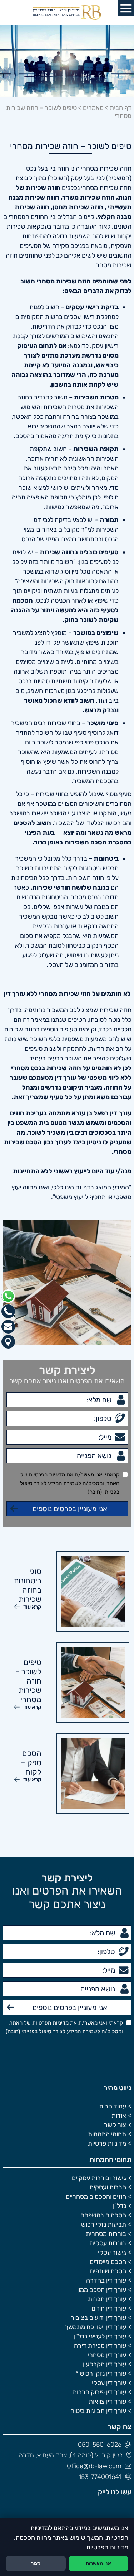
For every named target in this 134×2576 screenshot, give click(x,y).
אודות (119, 2116)
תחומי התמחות (107, 2134)
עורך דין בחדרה (106, 2280)
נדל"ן (120, 2206)
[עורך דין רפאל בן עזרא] (67, 13)
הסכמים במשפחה (103, 2215)
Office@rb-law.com (94, 2466)
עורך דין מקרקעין (105, 2364)
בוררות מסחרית (106, 2234)
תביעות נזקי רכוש (104, 2225)
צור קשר (115, 2125)
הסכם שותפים (108, 2271)
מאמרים (93, 108)
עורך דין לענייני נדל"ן (100, 2336)
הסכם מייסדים (108, 2262)
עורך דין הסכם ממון (102, 2290)
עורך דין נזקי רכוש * (101, 2374)
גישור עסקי (112, 2252)
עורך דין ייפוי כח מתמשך (95, 2327)
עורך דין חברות (107, 2299)
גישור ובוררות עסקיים (99, 2178)
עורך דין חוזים (109, 2308)
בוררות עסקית (108, 2243)
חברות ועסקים (108, 2187)
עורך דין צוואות (107, 2402)
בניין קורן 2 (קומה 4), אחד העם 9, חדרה (71, 2455)
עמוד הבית (113, 2106)
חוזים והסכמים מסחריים (96, 2197)
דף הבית (121, 108)
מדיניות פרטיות (107, 2144)
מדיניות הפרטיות (47, 1475)
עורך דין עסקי (109, 2383)
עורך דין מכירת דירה (100, 2346)
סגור (36, 2564)
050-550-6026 (100, 2445)
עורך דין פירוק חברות (99, 2392)
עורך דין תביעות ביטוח (98, 2411)
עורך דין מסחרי (107, 2355)
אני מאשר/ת (98, 2564)
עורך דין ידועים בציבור (98, 2318)
